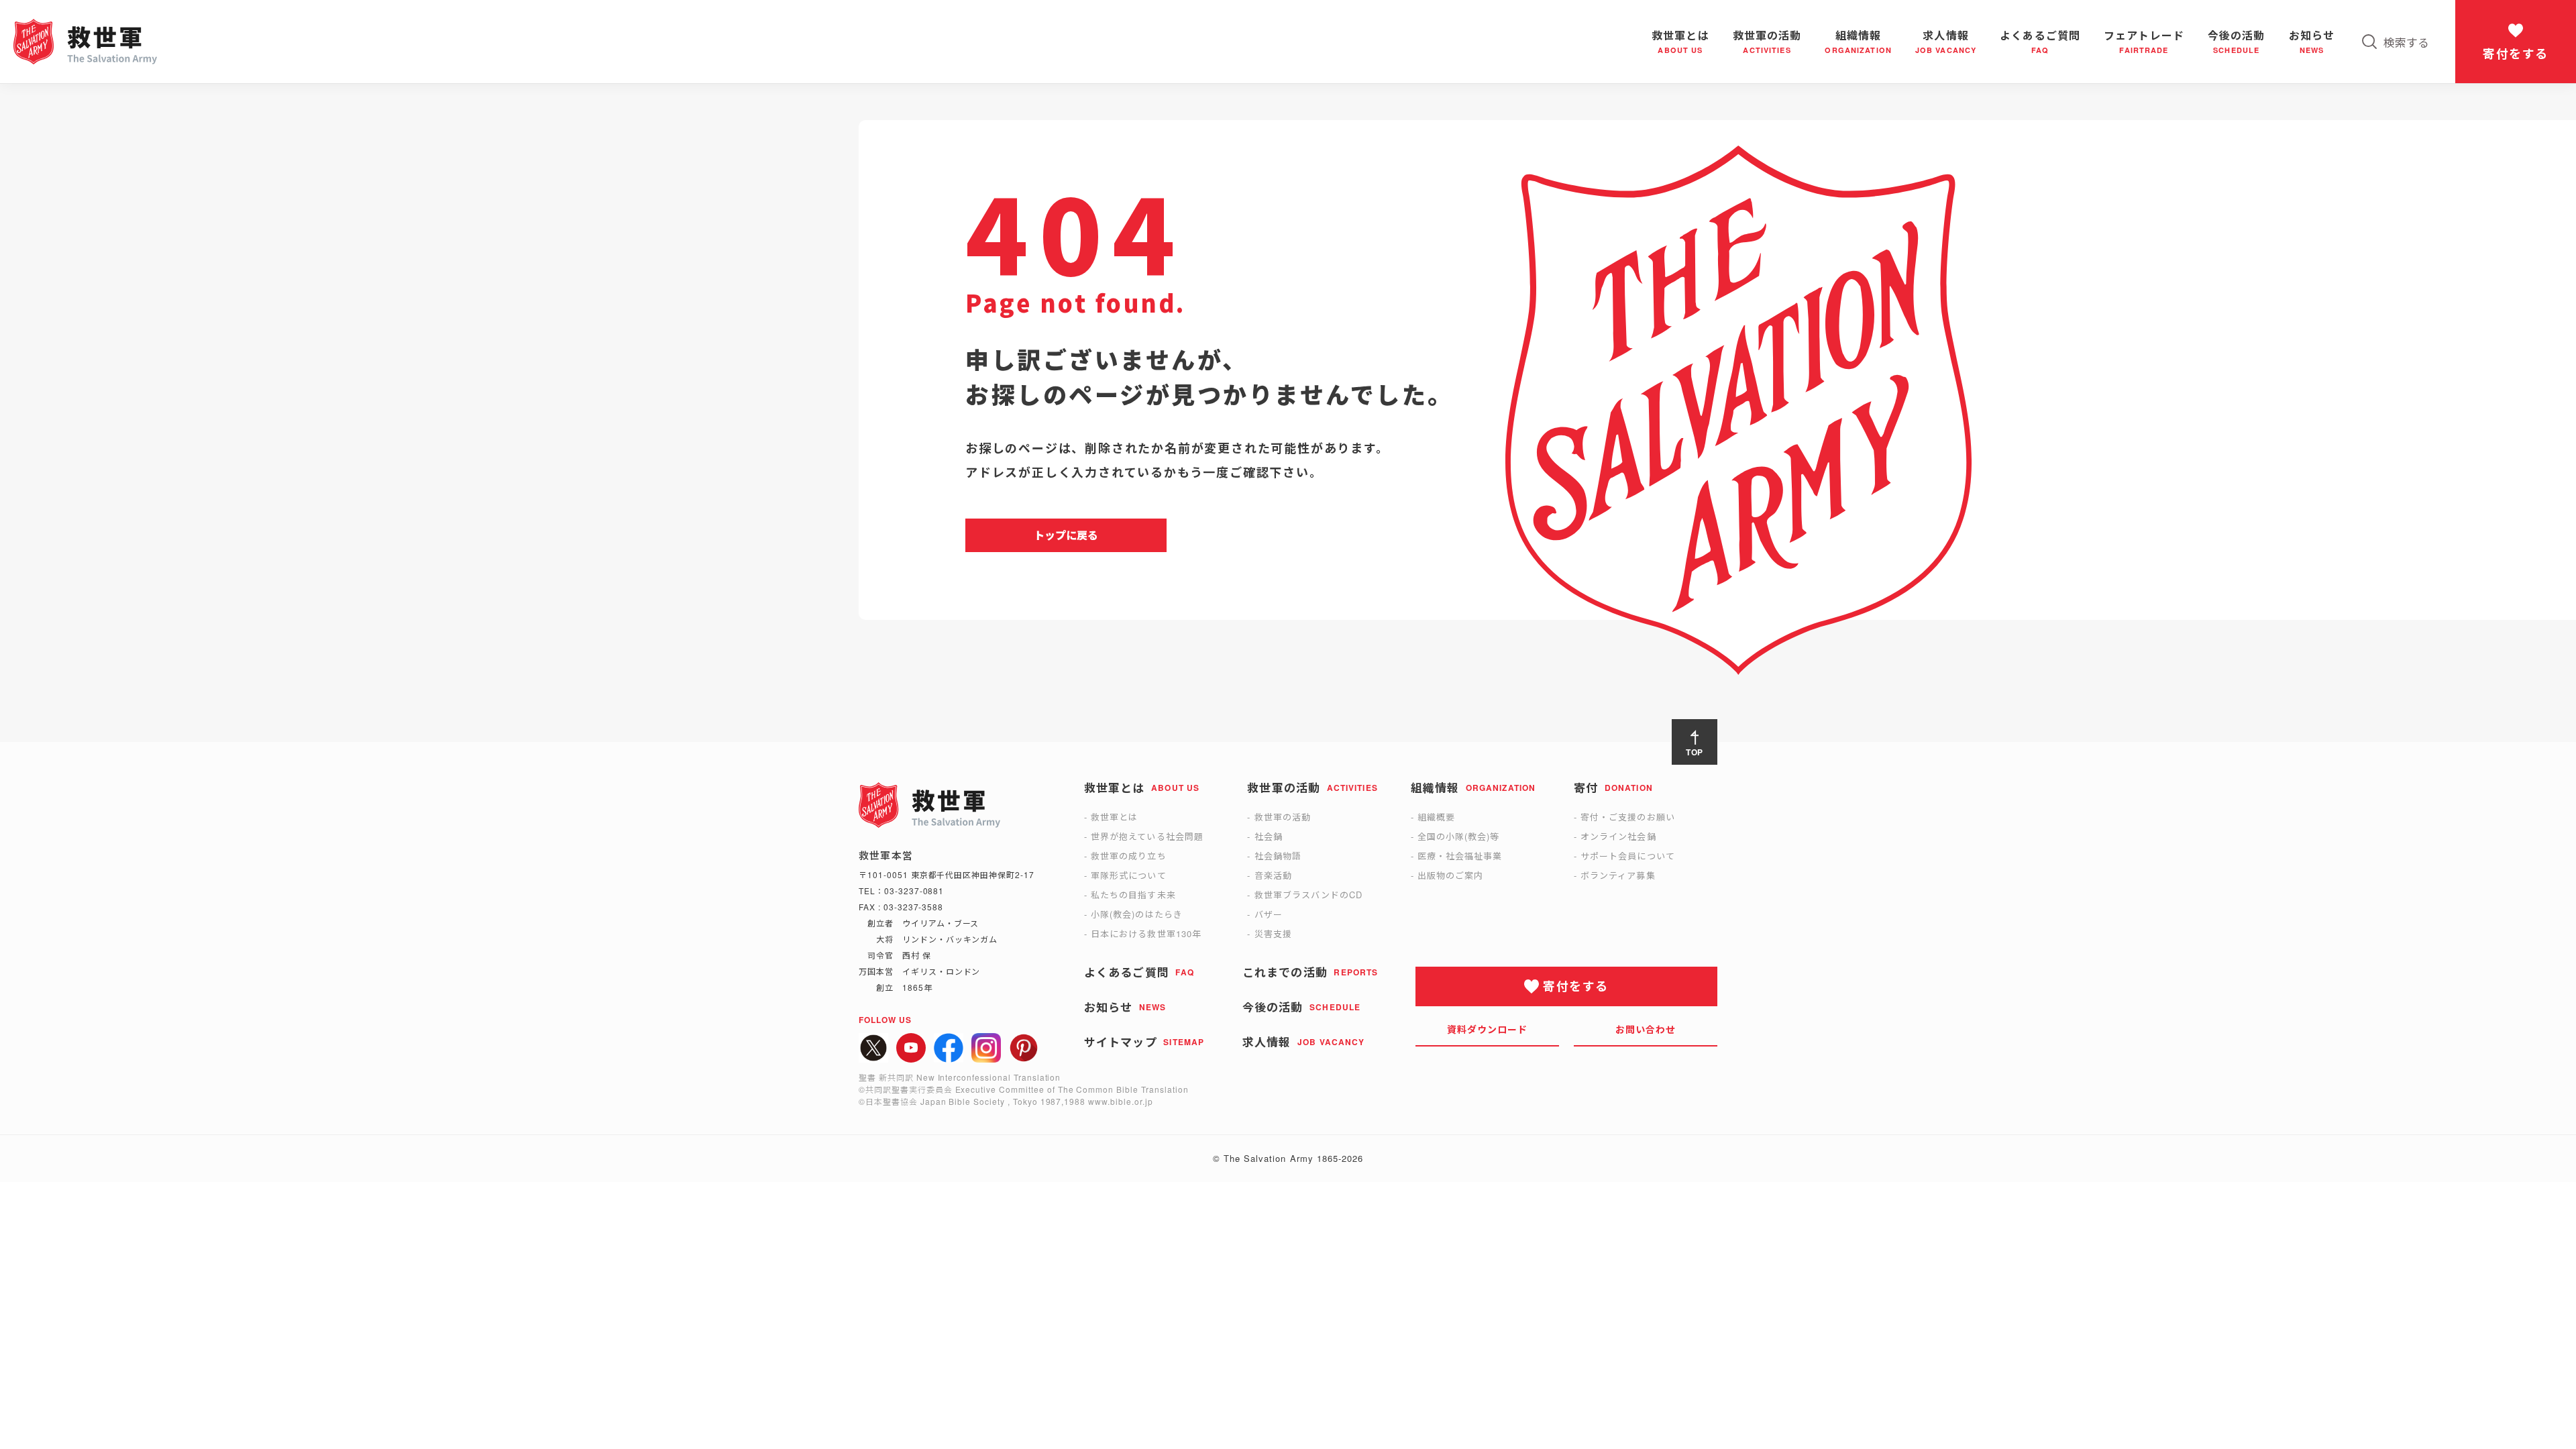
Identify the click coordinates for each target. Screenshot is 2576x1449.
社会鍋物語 (1278, 856)
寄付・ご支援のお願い (1627, 817)
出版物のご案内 (1450, 875)
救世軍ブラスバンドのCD (1308, 895)
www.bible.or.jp (1120, 1101)
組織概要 (1436, 817)
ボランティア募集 (1618, 875)
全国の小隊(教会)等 (1458, 836)
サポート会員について (1627, 856)
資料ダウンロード (1488, 1029)
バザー (1269, 914)
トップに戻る (1066, 535)
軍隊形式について (1128, 875)
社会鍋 (1269, 836)
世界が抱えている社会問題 (1147, 836)
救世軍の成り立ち (1128, 856)
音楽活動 (1273, 875)
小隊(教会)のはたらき (1136, 914)
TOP (1695, 752)
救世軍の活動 (1283, 817)
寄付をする (2515, 54)
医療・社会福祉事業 (1460, 856)
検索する (2406, 42)
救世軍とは (1114, 817)
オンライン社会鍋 (1618, 836)
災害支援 (1273, 933)
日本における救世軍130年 (1146, 933)
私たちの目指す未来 (1133, 895)
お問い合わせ (1646, 1029)
